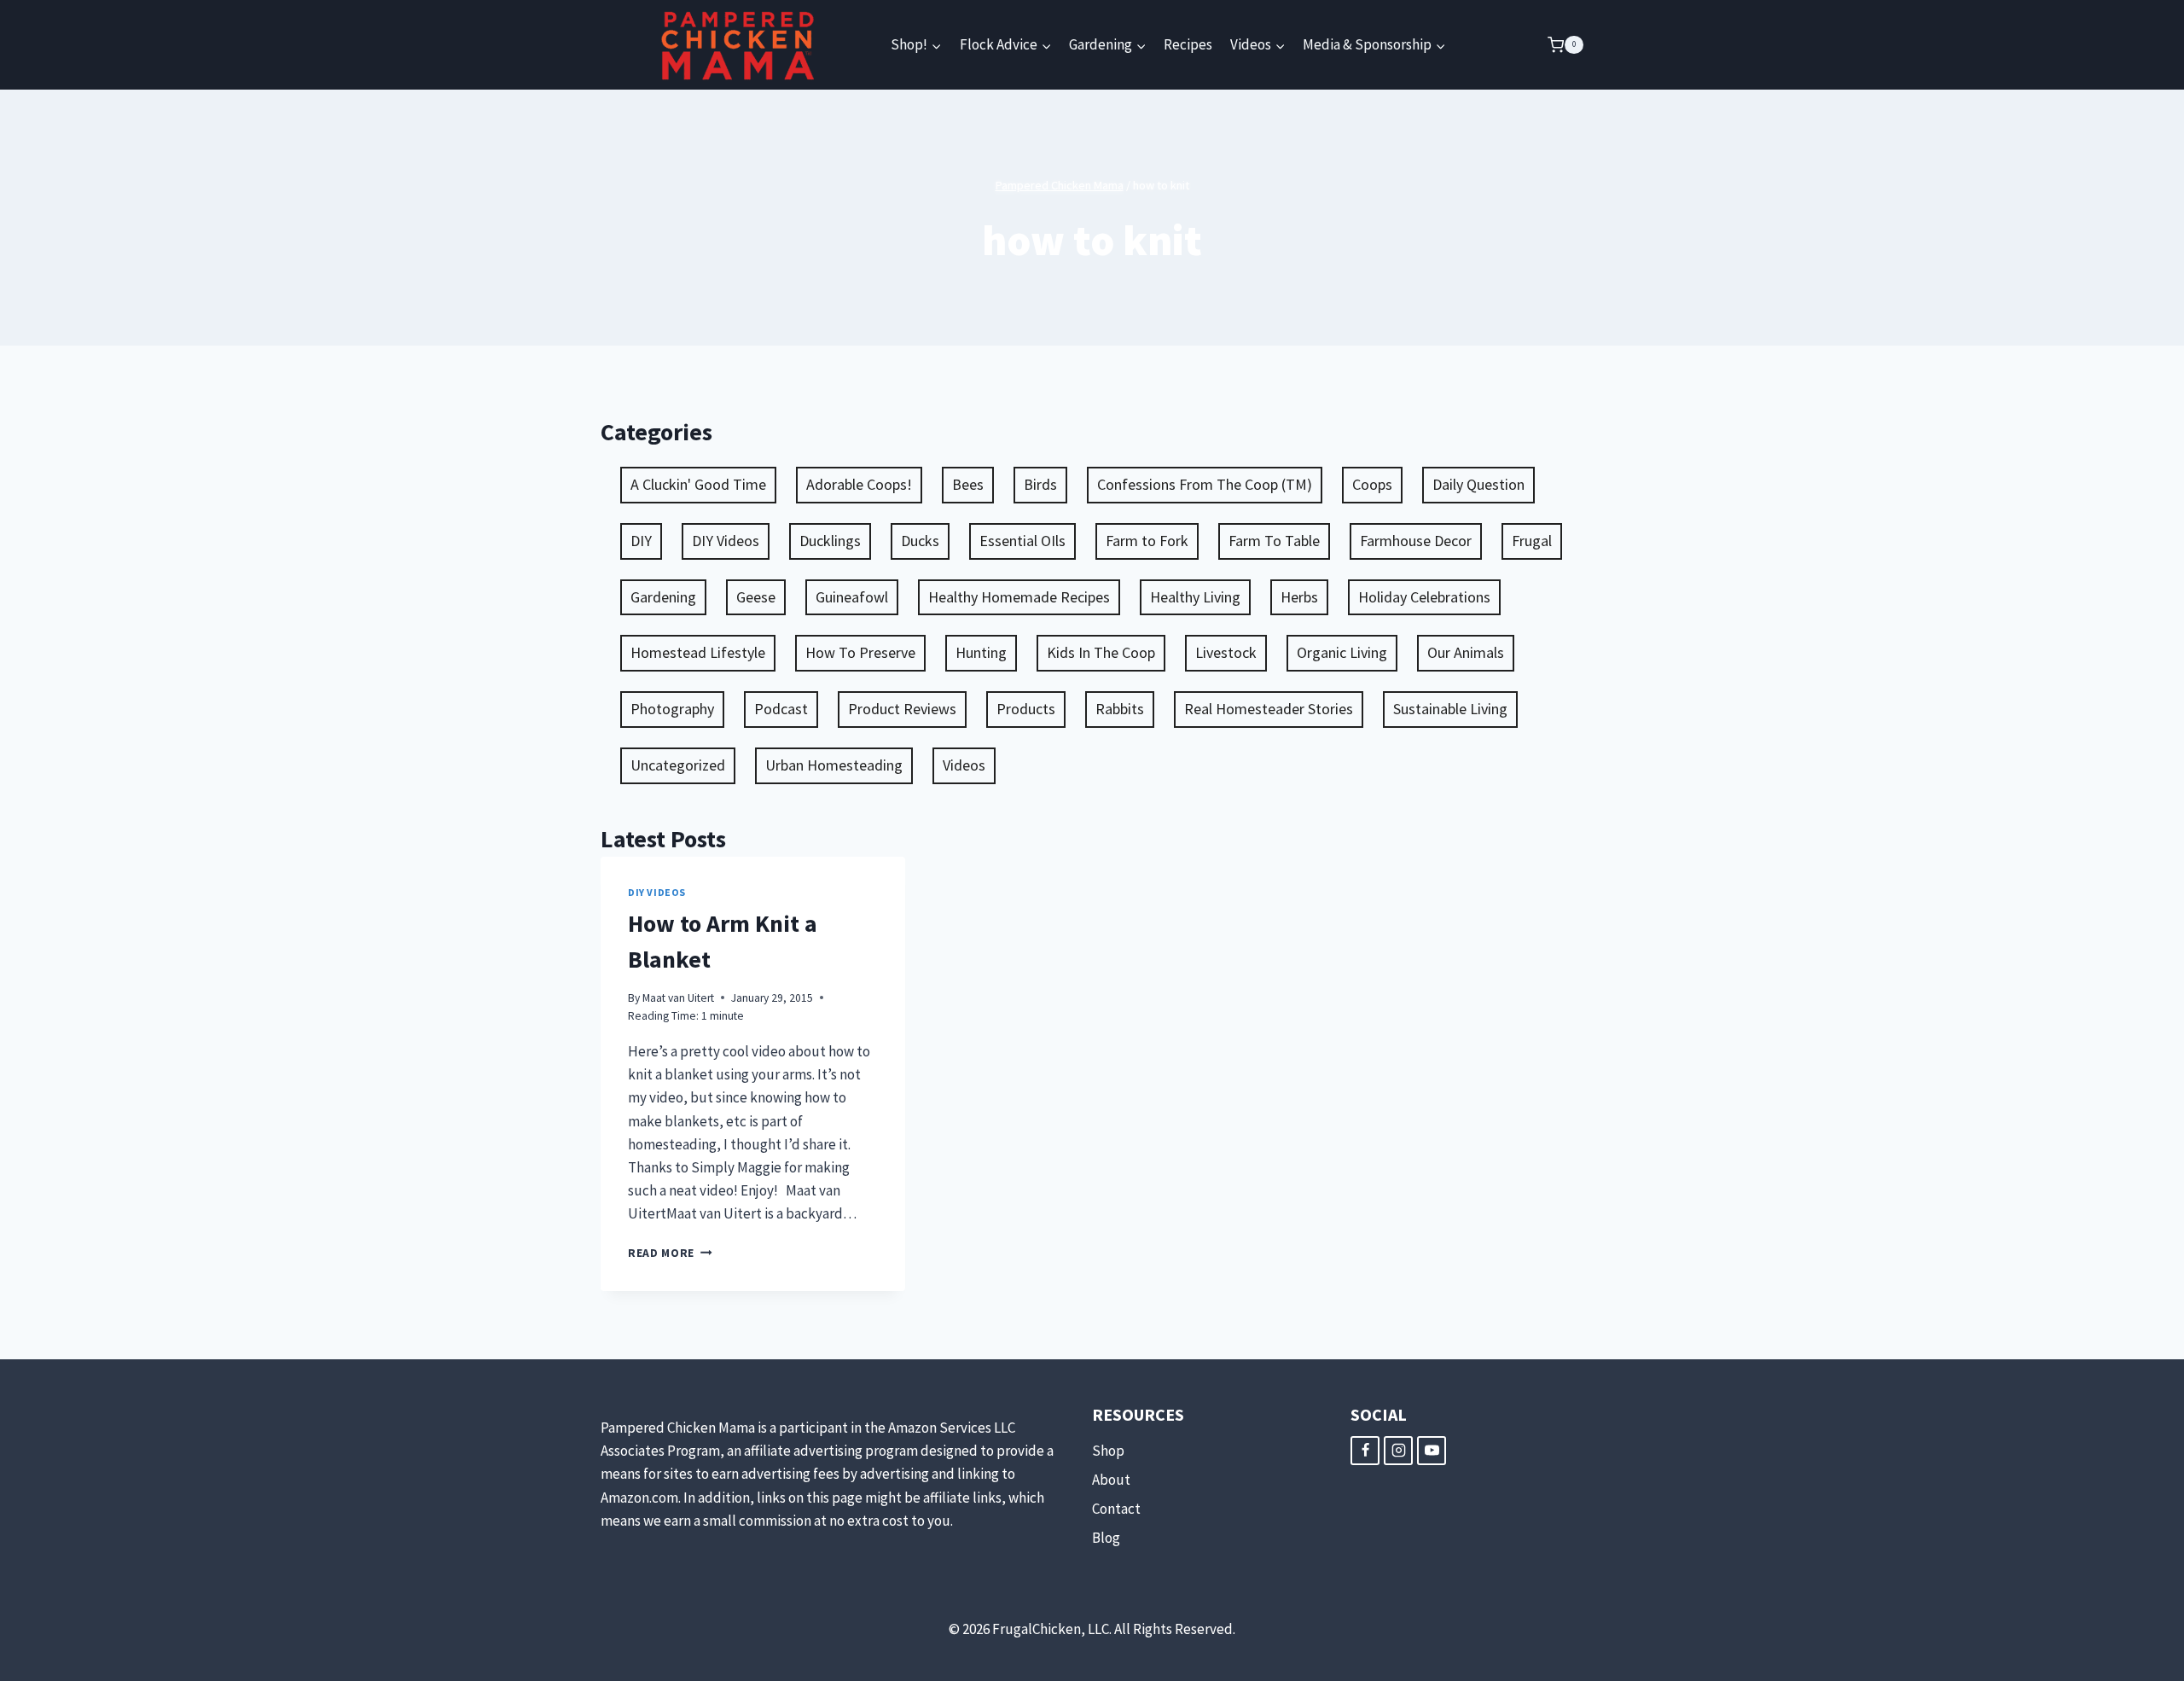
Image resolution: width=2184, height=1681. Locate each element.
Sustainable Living (1450, 709)
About (1111, 1480)
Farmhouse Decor (1416, 541)
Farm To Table (1274, 541)
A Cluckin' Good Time (698, 484)
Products (1026, 709)
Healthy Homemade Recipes (1019, 597)
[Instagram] (1398, 1451)
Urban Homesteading (834, 765)
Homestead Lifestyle (698, 652)
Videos (964, 765)
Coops (1372, 484)
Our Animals (1466, 652)
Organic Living (1342, 652)
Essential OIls (1022, 541)
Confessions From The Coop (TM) (1205, 484)
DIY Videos (726, 541)
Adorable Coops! (859, 484)
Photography (672, 709)
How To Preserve (860, 652)
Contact (1116, 1509)
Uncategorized (678, 765)
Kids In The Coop (1101, 652)
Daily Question (1478, 484)
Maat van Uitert (678, 998)
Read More (670, 1253)
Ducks (920, 541)
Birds (1040, 484)
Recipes (1188, 44)
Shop (1108, 1451)
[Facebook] (1365, 1451)
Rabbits (1120, 709)
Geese (756, 597)
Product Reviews (902, 709)
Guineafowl (852, 597)
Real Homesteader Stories (1269, 709)
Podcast (781, 709)
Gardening (663, 597)
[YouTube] (1432, 1451)
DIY (641, 541)
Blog (1106, 1538)
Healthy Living (1195, 597)
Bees (968, 484)
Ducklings (830, 541)
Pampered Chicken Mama (1060, 185)
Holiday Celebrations (1424, 597)
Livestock (1226, 652)
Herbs (1299, 597)
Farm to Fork (1147, 541)
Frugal (1532, 541)
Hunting (981, 652)
